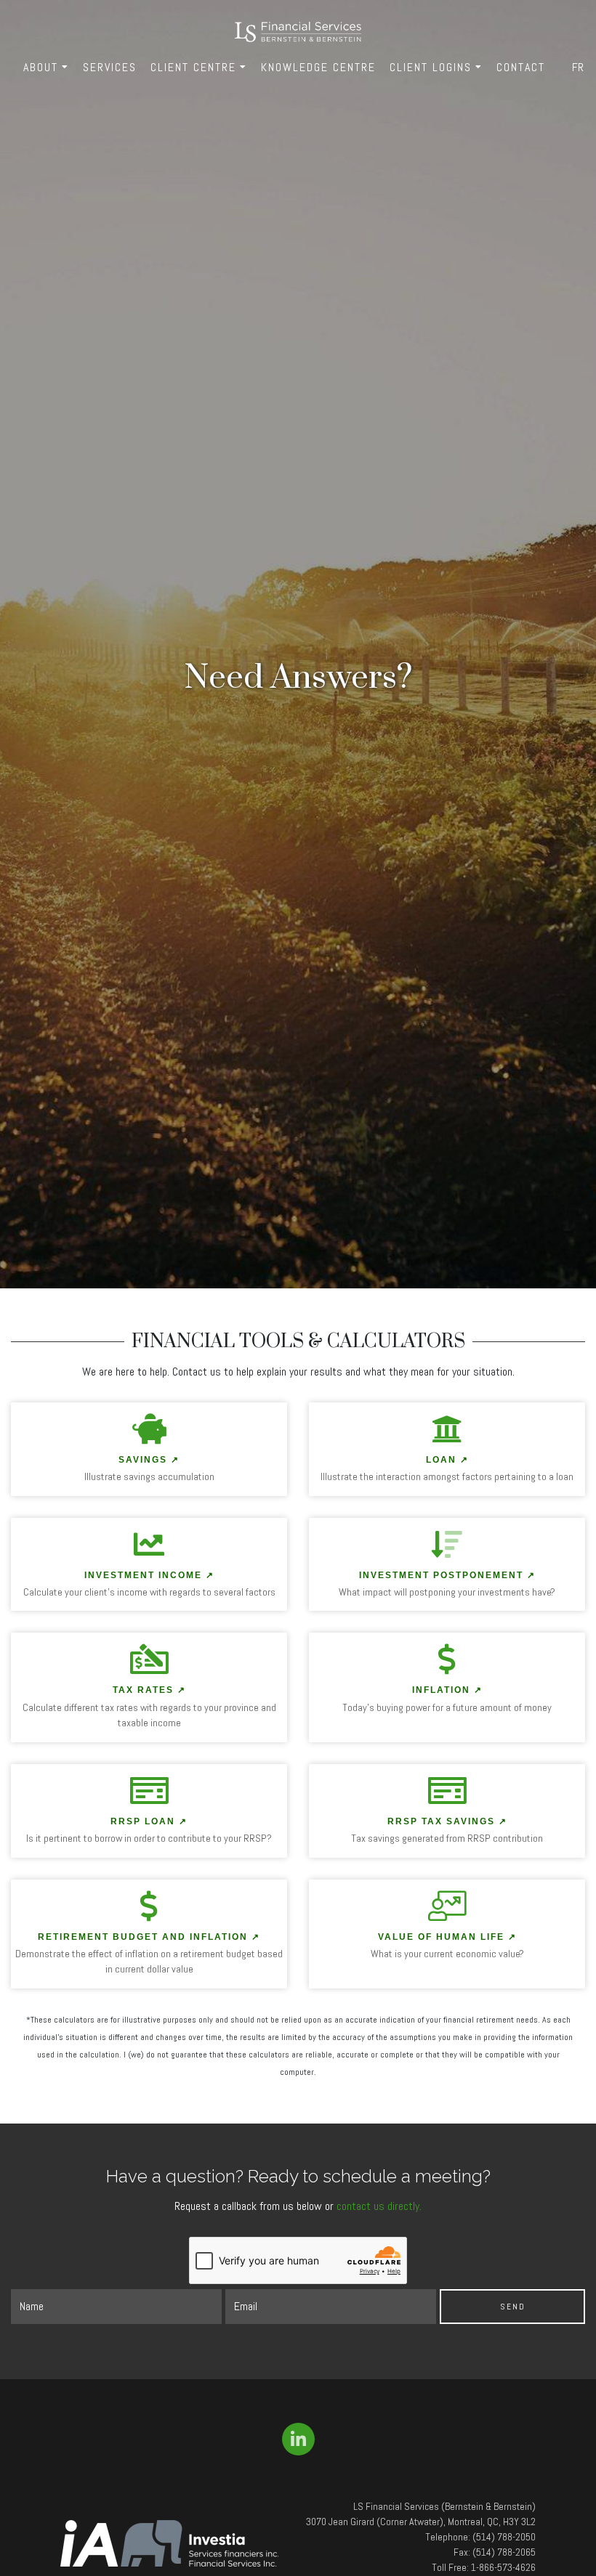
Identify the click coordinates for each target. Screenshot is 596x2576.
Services (110, 67)
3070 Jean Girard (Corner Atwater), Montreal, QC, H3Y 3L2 (421, 2522)
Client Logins (431, 67)
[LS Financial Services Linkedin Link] (298, 2439)
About (41, 67)
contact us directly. (379, 2206)
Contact (521, 67)
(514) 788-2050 (504, 2537)
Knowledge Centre (318, 67)
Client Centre (193, 67)
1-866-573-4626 (503, 2567)
